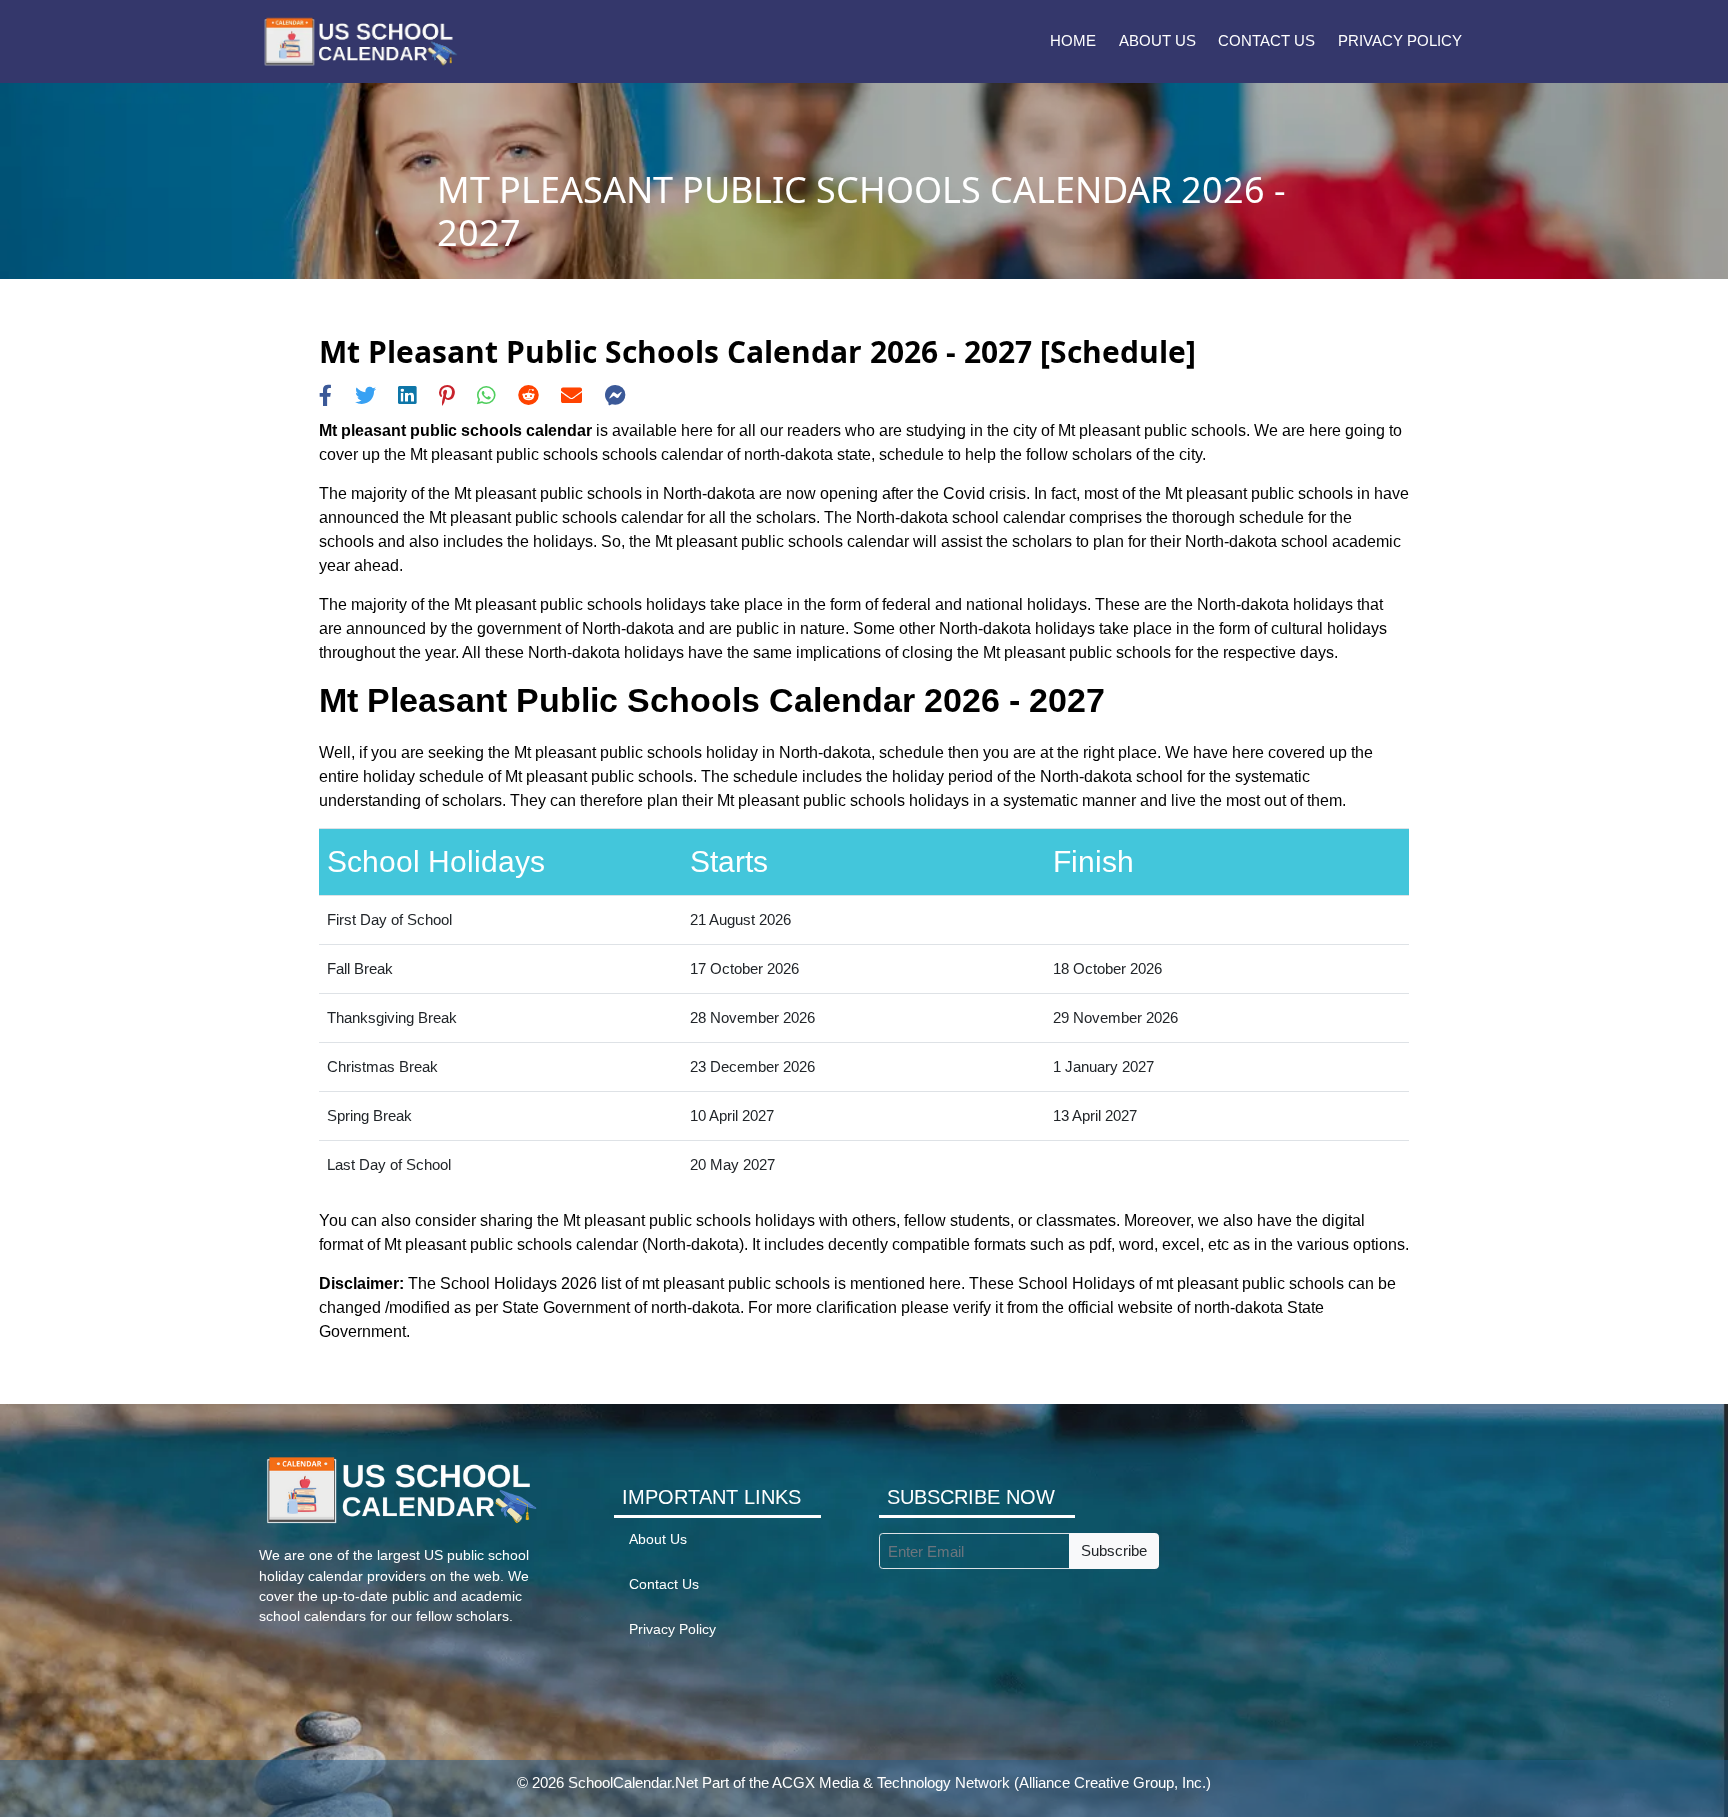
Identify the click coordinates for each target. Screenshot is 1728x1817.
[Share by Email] (571, 395)
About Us (1157, 40)
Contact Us (1266, 40)
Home (1073, 40)
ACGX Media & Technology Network (891, 1782)
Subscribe (1114, 1550)
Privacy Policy (1400, 40)
